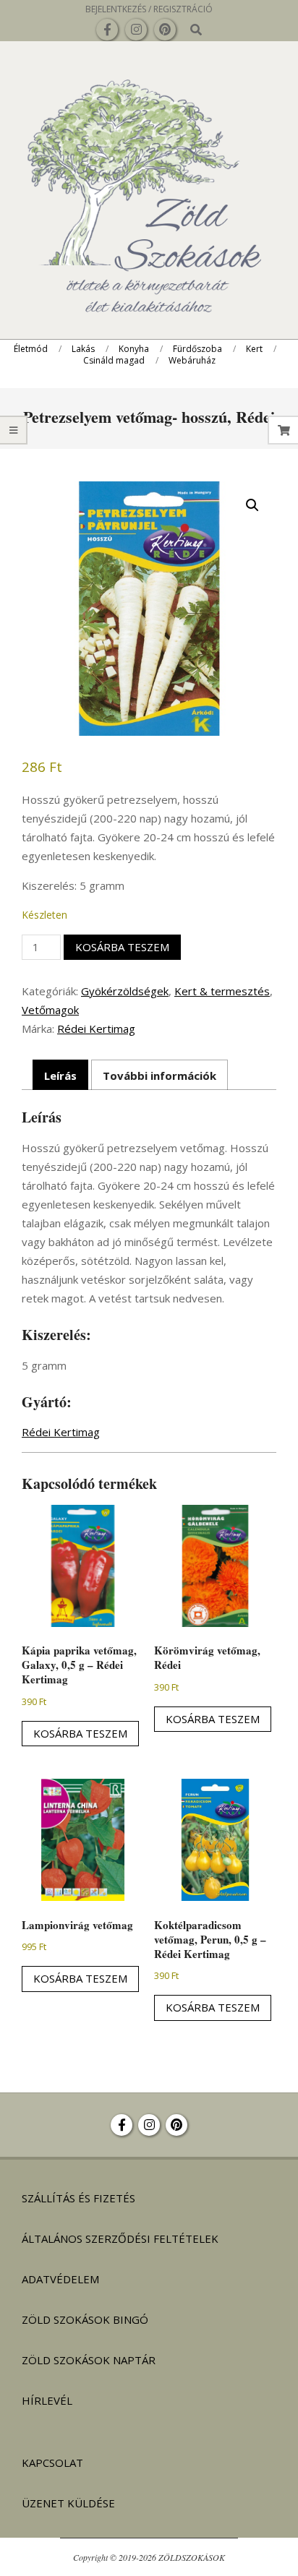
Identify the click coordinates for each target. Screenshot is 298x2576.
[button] (252, 505)
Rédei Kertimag (96, 1029)
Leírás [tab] (60, 1076)
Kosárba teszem (122, 947)
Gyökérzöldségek (125, 991)
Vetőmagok (50, 1010)
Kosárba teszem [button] (80, 1733)
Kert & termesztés (222, 991)
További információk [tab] (159, 1076)
